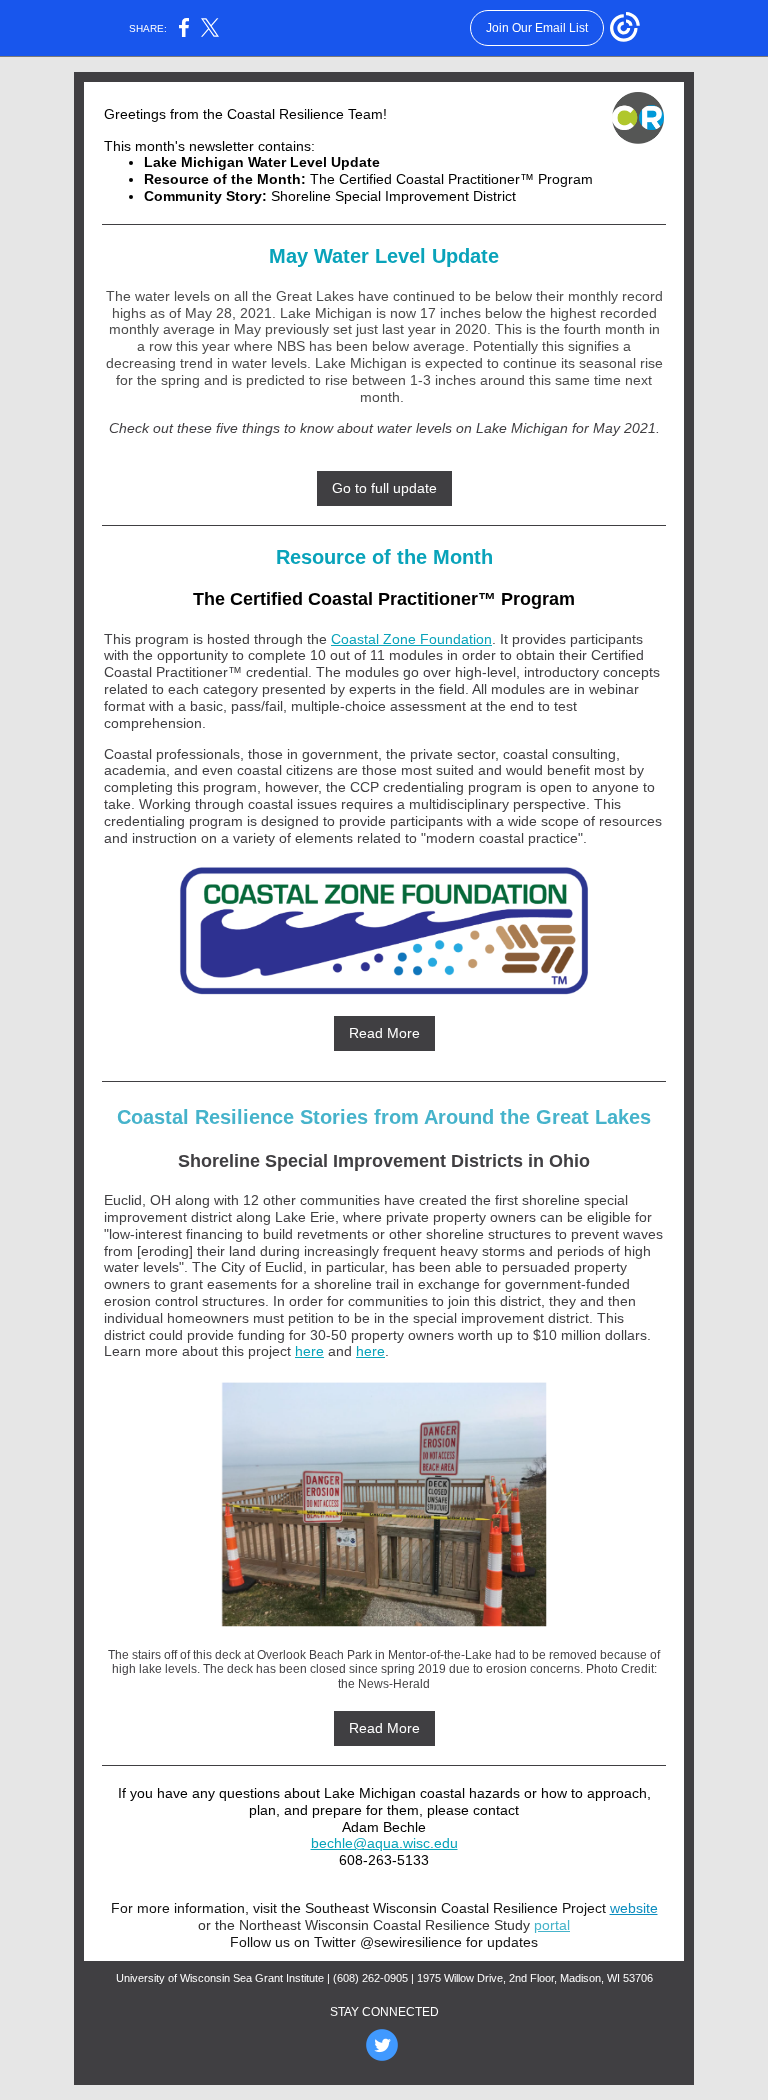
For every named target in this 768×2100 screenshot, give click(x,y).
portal (552, 1925)
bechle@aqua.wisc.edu (384, 1843)
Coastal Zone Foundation (411, 639)
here (309, 1351)
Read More (384, 1033)
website (634, 1908)
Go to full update (384, 488)
